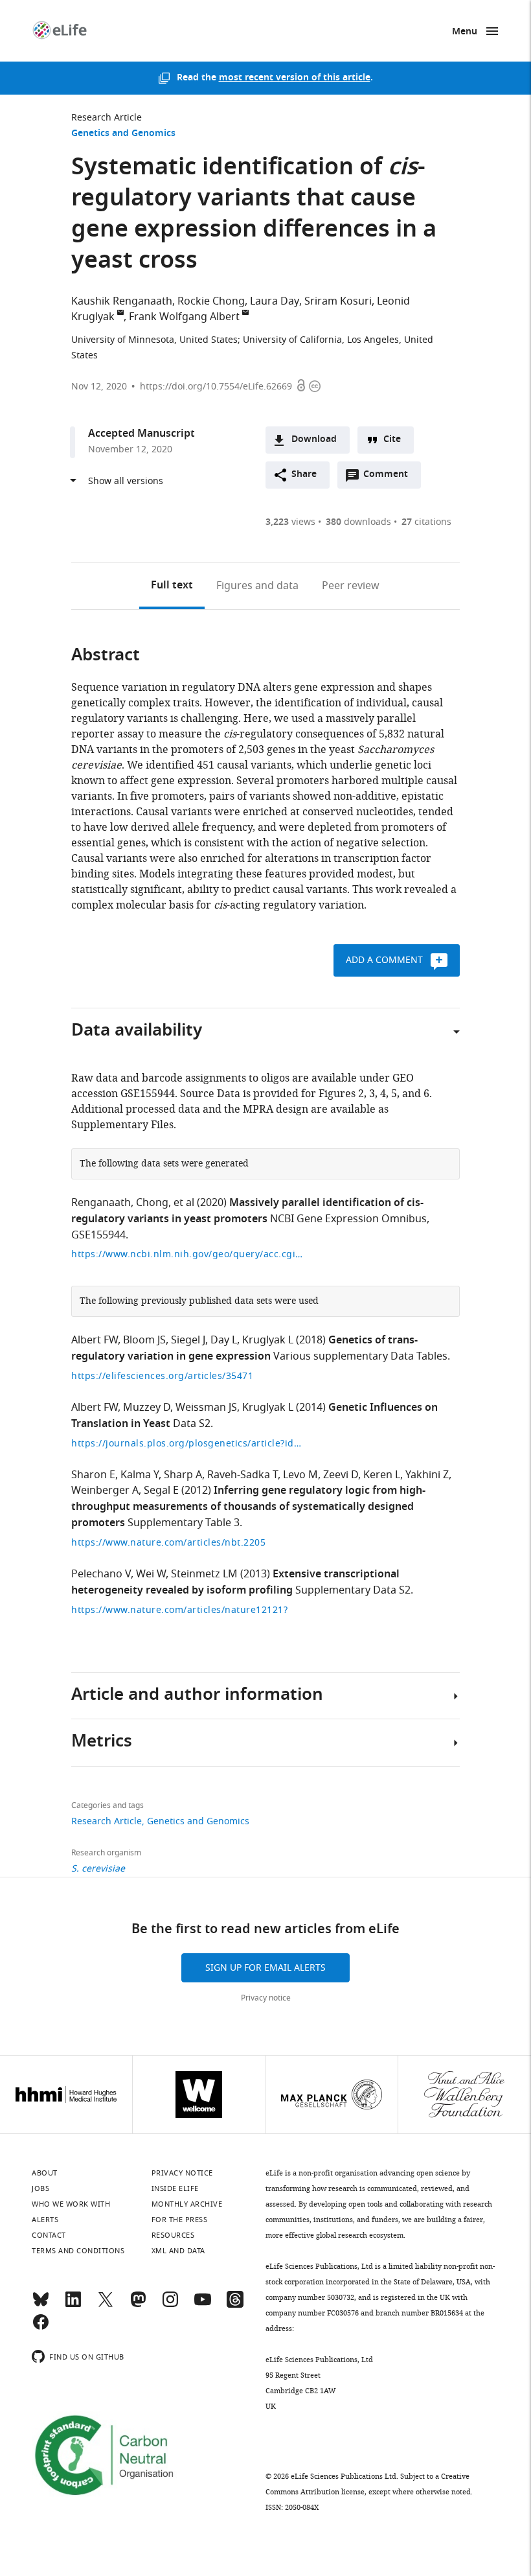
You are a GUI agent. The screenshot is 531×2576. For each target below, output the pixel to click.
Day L (224, 1340)
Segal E (161, 1491)
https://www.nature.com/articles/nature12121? (179, 1610)
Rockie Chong (211, 301)
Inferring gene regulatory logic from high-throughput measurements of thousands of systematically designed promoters (248, 1507)
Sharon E (93, 1475)
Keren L (382, 1475)
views (290, 522)
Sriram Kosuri (338, 301)
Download (314, 440)
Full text (172, 586)
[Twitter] (106, 2305)
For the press (180, 2220)
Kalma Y (140, 1475)
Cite (392, 440)
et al (184, 1203)
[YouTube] (203, 2305)
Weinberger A (105, 1491)
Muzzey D (147, 1408)
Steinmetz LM (204, 1574)
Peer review (351, 586)
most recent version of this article (295, 78)
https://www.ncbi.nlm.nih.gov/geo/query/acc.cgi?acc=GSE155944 (188, 1254)
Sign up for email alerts (265, 1968)
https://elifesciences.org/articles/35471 (162, 1376)
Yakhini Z (427, 1475)
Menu (465, 32)
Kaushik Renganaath (122, 301)
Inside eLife (175, 2188)
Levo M (300, 1475)
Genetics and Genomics (123, 134)
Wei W (151, 1574)
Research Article (107, 118)
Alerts (45, 2220)
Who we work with (71, 2204)
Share (304, 475)
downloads (358, 522)
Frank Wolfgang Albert (184, 317)
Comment (390, 478)
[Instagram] (170, 2305)
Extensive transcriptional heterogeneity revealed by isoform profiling (235, 1583)
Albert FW (95, 1340)
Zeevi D (341, 1475)
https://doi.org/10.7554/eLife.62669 (216, 387)
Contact (49, 2235)
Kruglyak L (268, 1340)
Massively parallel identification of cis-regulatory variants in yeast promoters (247, 1212)
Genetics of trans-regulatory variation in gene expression (244, 1349)
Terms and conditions (78, 2251)
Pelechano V (101, 1574)
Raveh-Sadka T (243, 1475)
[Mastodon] (138, 2305)
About (45, 2173)
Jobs (40, 2188)
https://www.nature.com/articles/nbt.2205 (168, 1543)
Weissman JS (206, 1408)
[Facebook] (41, 2328)
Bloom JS (144, 1340)
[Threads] (235, 2305)
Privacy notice (266, 1998)
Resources (173, 2235)
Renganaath (101, 1203)
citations (426, 522)
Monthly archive (187, 2204)
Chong (152, 1203)
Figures (257, 586)
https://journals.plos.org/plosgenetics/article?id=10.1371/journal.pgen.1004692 (188, 1444)
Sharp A (183, 1475)
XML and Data (178, 2251)
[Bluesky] (41, 2305)
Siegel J (188, 1340)
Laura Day (275, 301)
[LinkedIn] (73, 2305)
